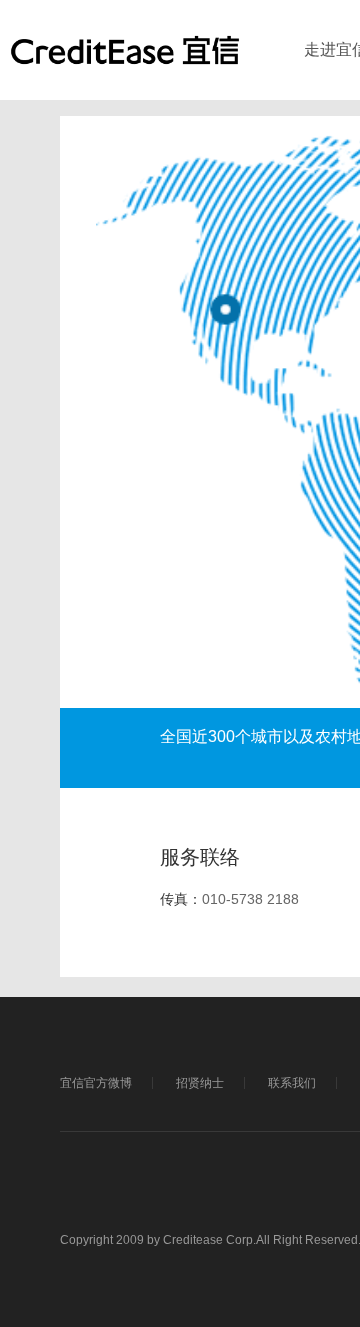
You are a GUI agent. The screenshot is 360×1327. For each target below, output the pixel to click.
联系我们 (292, 1083)
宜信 (125, 60)
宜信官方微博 (96, 1083)
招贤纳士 (200, 1083)
